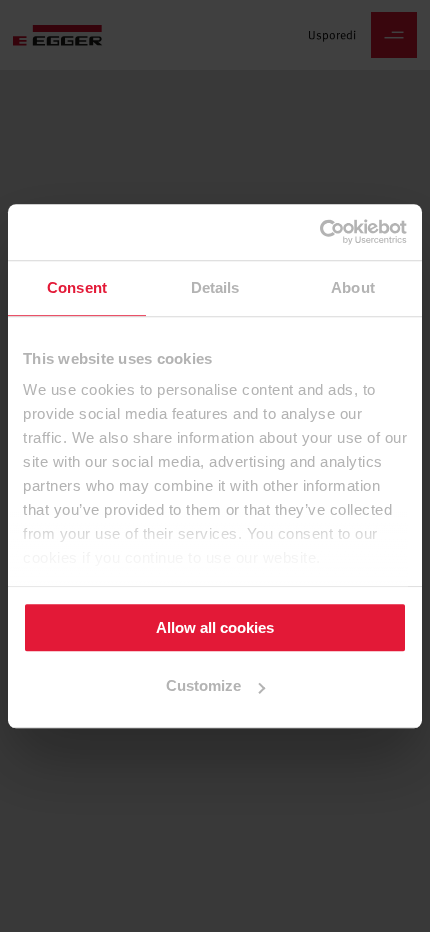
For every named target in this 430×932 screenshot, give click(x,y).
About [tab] (353, 287)
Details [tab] (215, 287)
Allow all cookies (215, 627)
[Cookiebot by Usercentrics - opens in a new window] (319, 232)
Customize (203, 686)
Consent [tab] (77, 287)
